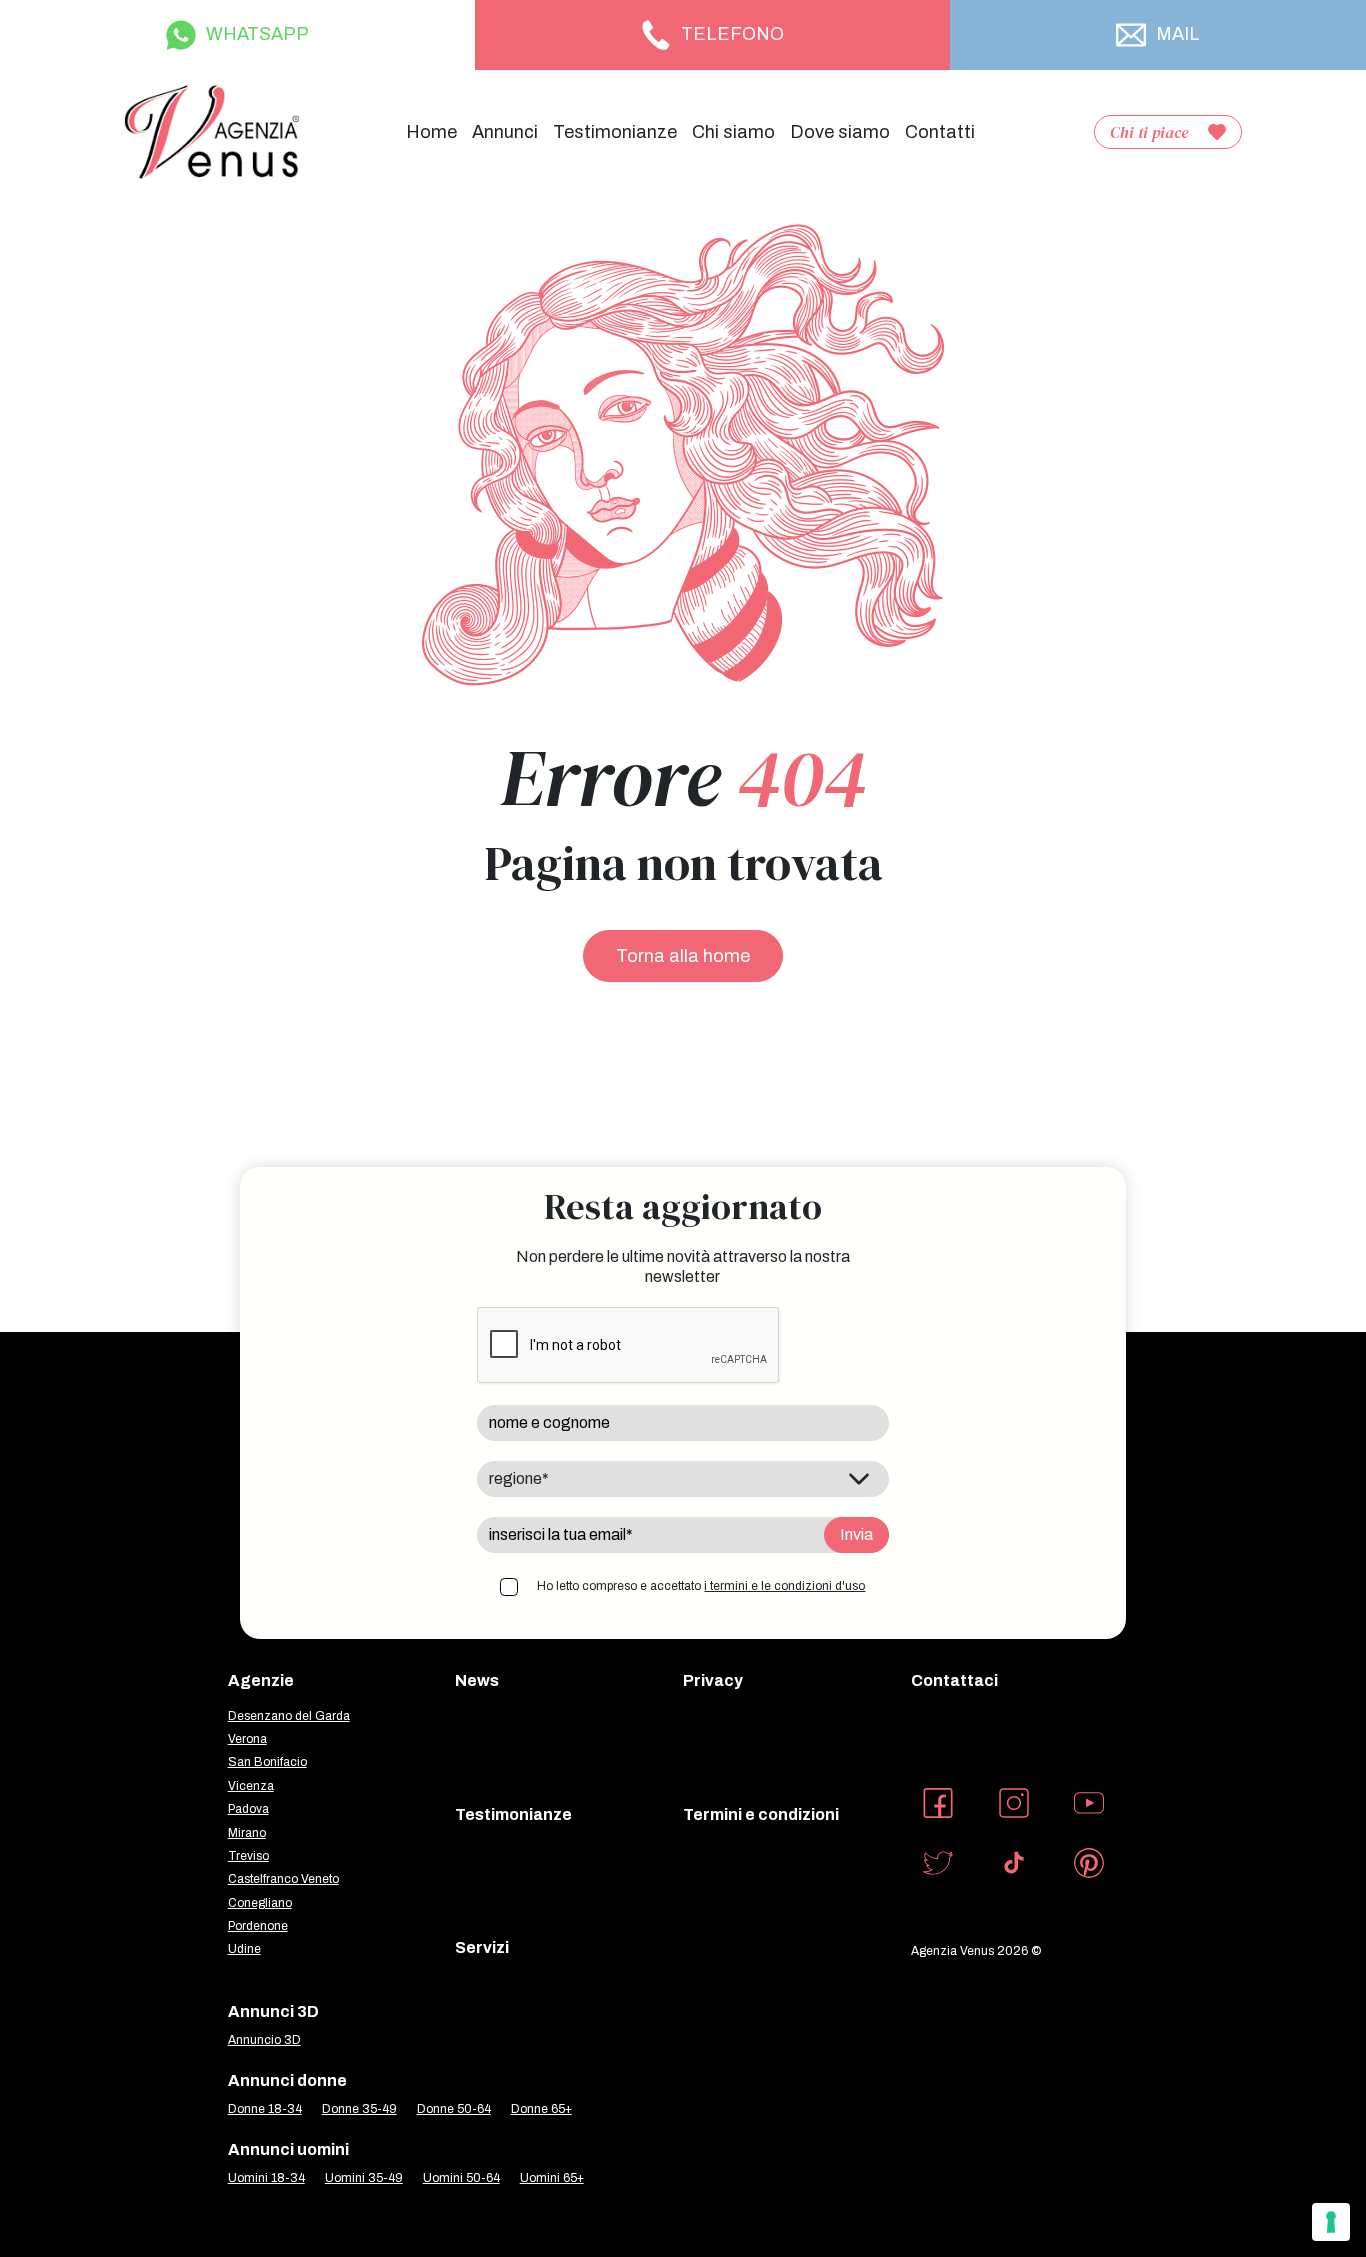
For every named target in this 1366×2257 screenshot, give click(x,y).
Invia (856, 1534)
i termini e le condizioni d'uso (784, 1586)
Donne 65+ (541, 2109)
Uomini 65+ (552, 2178)
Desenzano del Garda (289, 1716)
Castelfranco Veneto (283, 1879)
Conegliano (260, 1903)
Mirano (247, 1833)
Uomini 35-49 (364, 2178)
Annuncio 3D (264, 2040)
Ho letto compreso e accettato (701, 1586)
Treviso (248, 1856)
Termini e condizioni (761, 1814)
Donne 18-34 (265, 2109)
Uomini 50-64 (461, 2178)
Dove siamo (840, 132)
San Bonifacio (267, 1762)
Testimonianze (615, 132)
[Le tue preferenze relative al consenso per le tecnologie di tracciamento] (1331, 2222)
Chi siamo (733, 132)
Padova (248, 1809)
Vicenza (251, 1786)
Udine (244, 1949)
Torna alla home (683, 956)
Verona (247, 1739)
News (477, 1680)
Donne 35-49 (359, 2109)
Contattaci (954, 1680)
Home (431, 132)
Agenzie (261, 1680)
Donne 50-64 (454, 2109)
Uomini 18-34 (266, 2178)
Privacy (713, 1680)
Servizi (482, 1947)
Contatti (940, 132)
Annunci (505, 132)
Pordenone (258, 1926)
